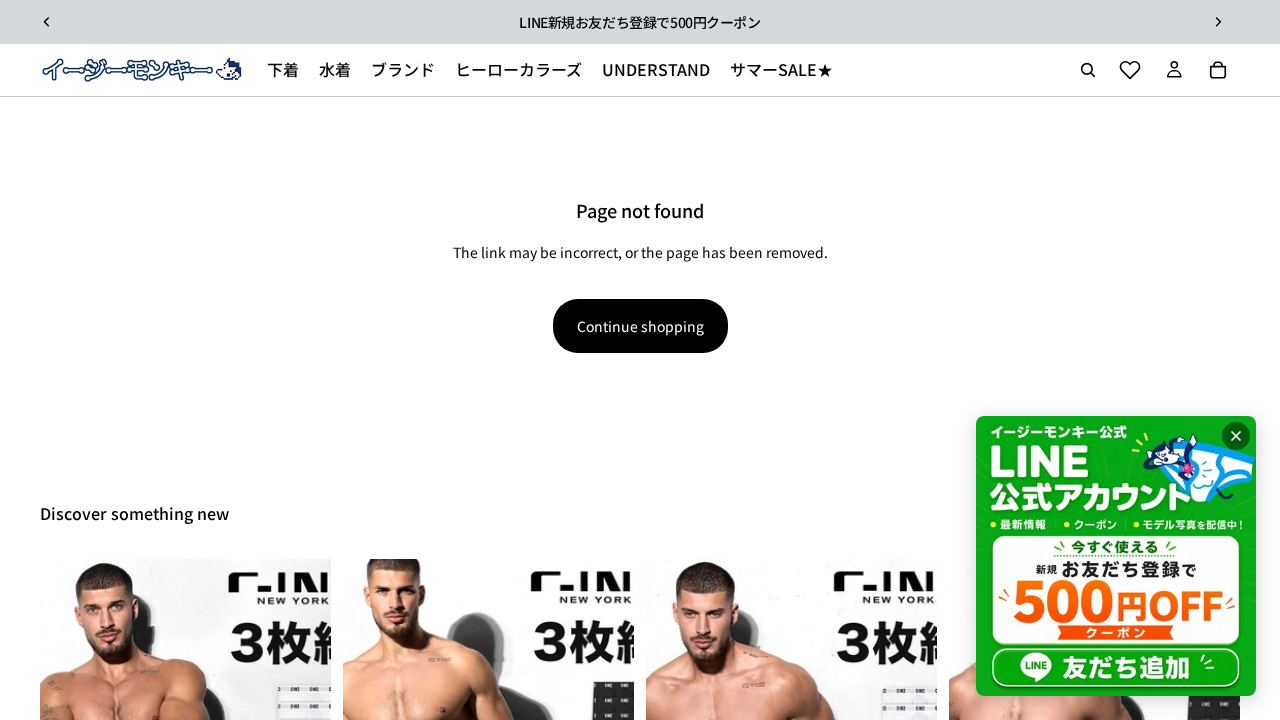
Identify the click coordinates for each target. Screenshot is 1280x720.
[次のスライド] (1218, 22)
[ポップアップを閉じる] (1236, 436)
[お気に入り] (1130, 70)
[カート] (1218, 70)
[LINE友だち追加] (1116, 556)
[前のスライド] (47, 22)
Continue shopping (640, 326)
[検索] (1088, 70)
